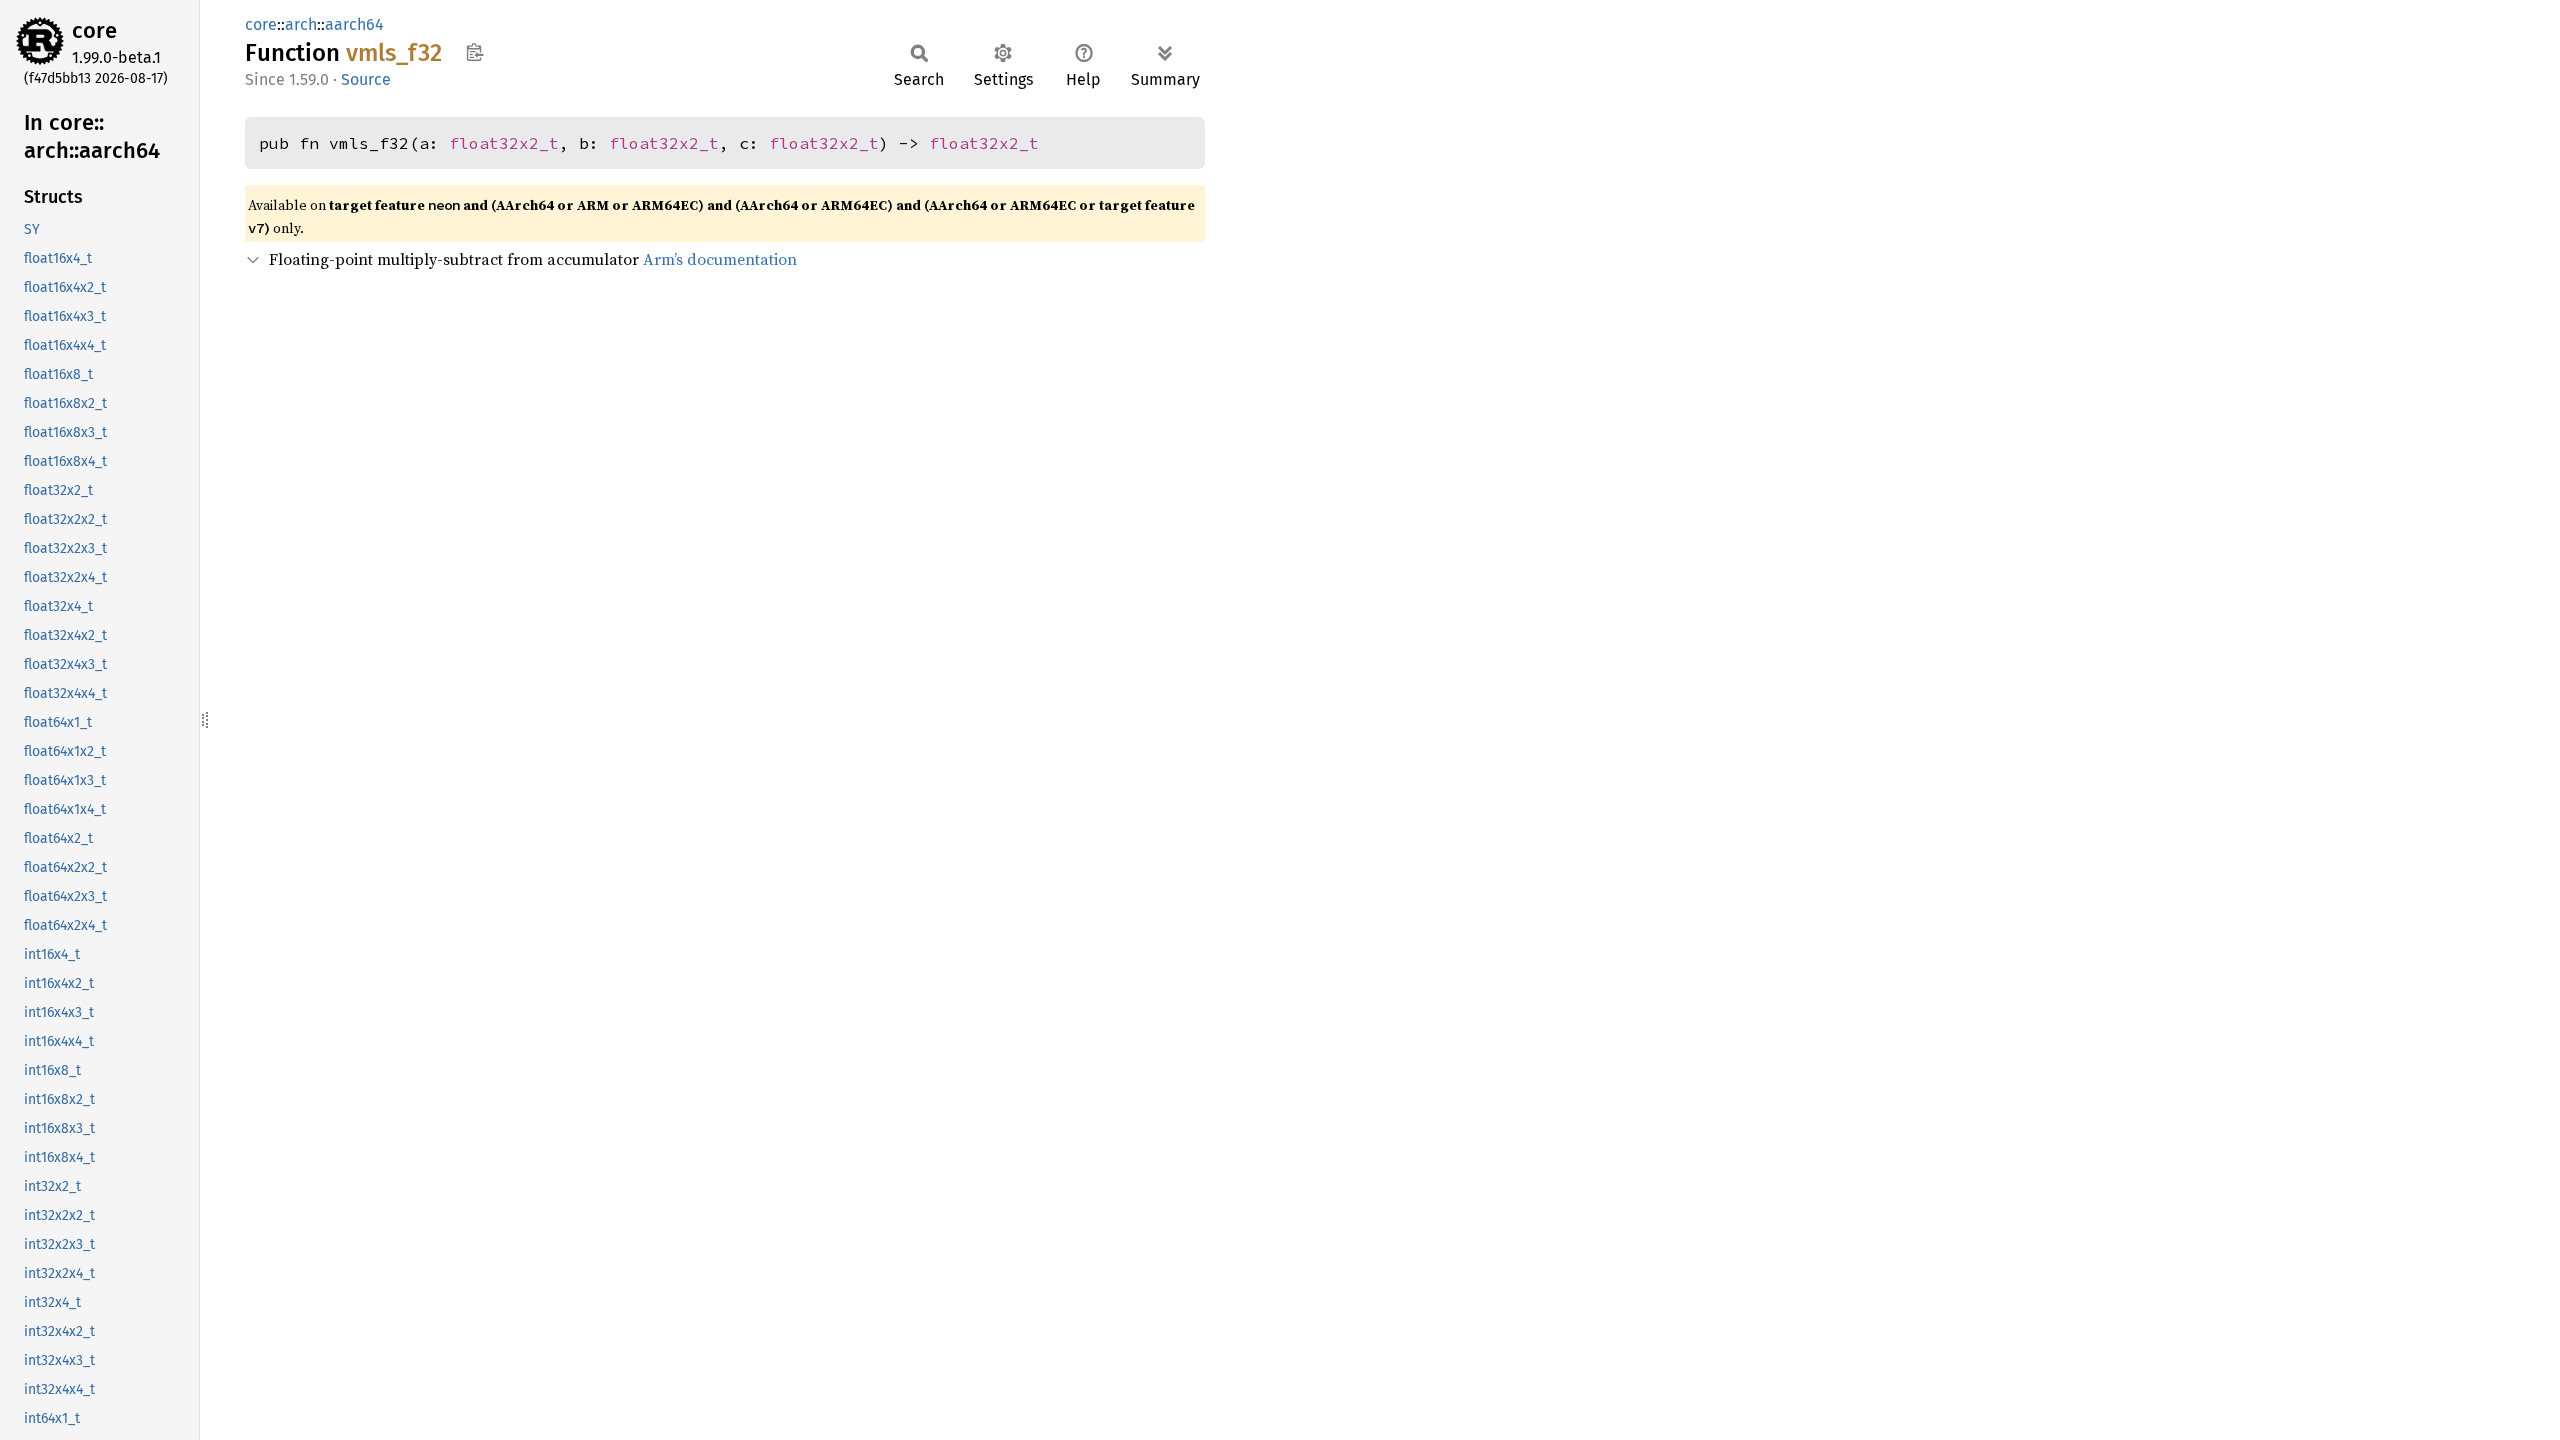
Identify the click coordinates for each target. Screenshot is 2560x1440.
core (94, 30)
